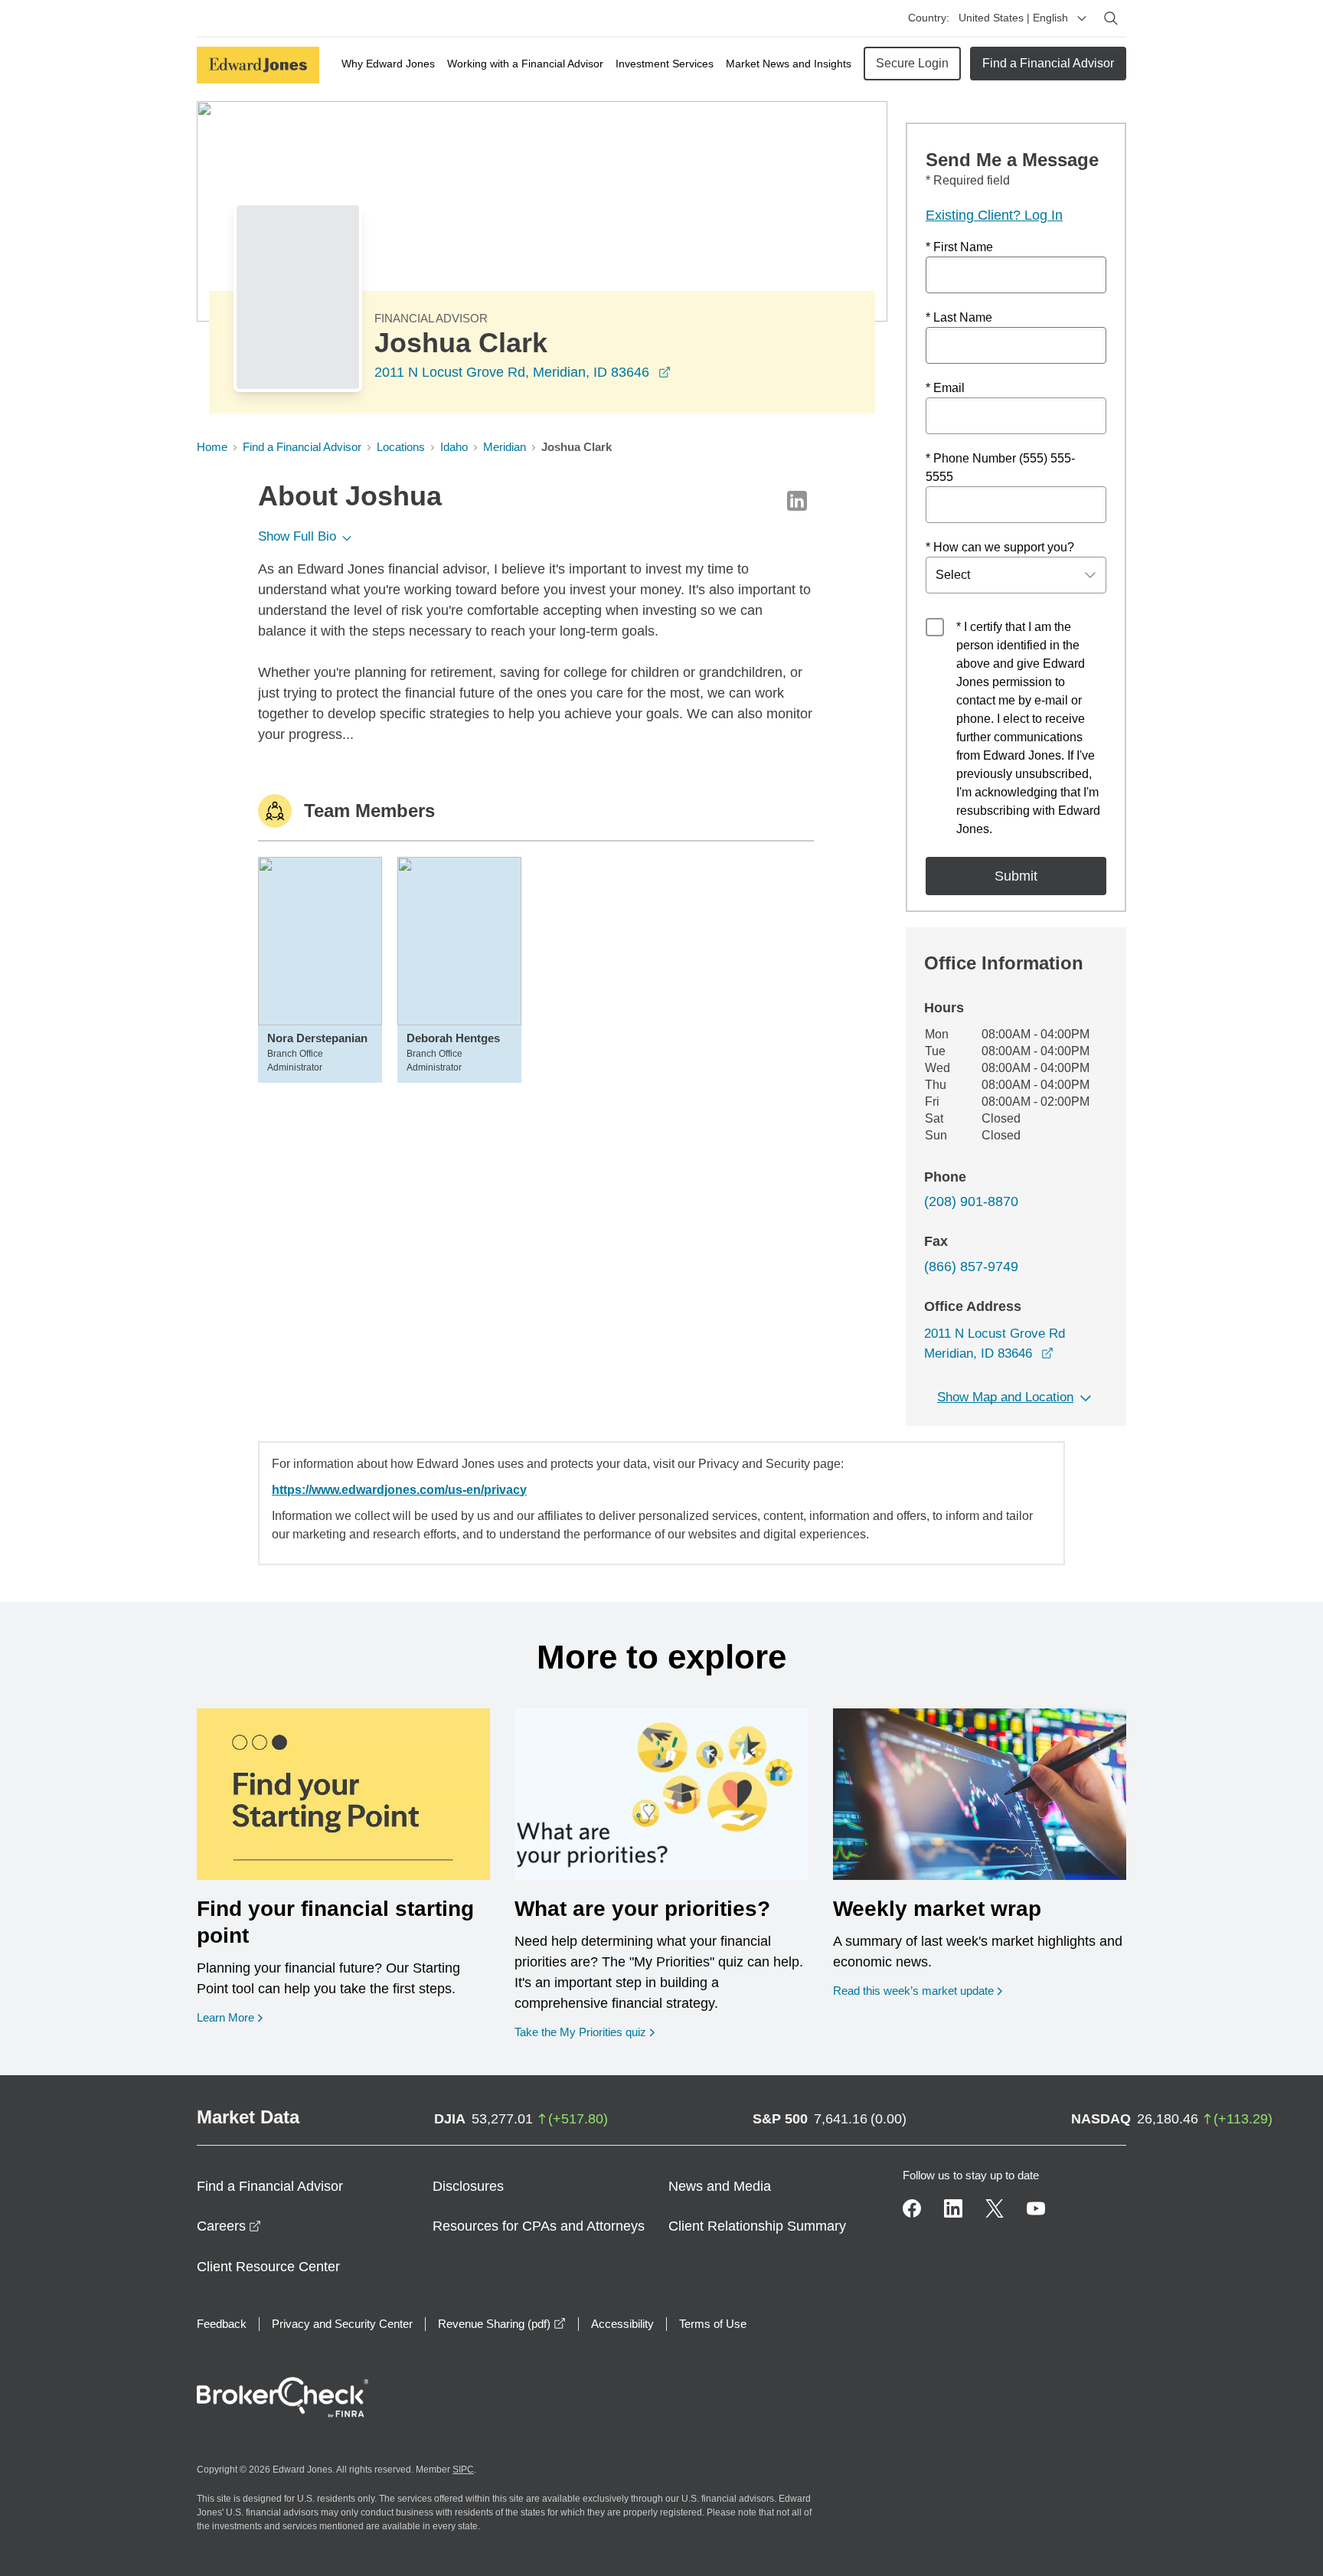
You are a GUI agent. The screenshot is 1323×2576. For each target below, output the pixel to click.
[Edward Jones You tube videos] (1036, 2208)
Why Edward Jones (388, 64)
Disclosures (468, 2186)
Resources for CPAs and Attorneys (539, 2226)
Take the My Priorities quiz (585, 2032)
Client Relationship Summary (757, 2226)
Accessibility (622, 2324)
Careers (229, 2226)
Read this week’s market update (913, 1991)
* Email (945, 388)
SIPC (463, 2470)
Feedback (222, 2324)
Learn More (230, 2017)
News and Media (720, 2186)
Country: (929, 18)
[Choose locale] (1082, 18)
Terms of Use (713, 2324)
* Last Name (959, 317)
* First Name (959, 247)
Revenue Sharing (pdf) (502, 2324)
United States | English (1013, 18)
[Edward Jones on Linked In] (953, 2208)
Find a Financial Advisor (1048, 63)
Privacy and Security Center (342, 2324)
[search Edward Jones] (1111, 18)
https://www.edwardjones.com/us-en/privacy (399, 1490)
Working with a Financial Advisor (525, 64)
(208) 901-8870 (971, 1201)
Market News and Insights (789, 64)
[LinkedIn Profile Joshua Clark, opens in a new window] (797, 501)
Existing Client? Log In (994, 215)
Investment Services (665, 64)
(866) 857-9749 (971, 1267)
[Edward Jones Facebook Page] (912, 2208)
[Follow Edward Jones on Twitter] (995, 2208)
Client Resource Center (268, 2267)
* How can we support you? (1000, 547)
